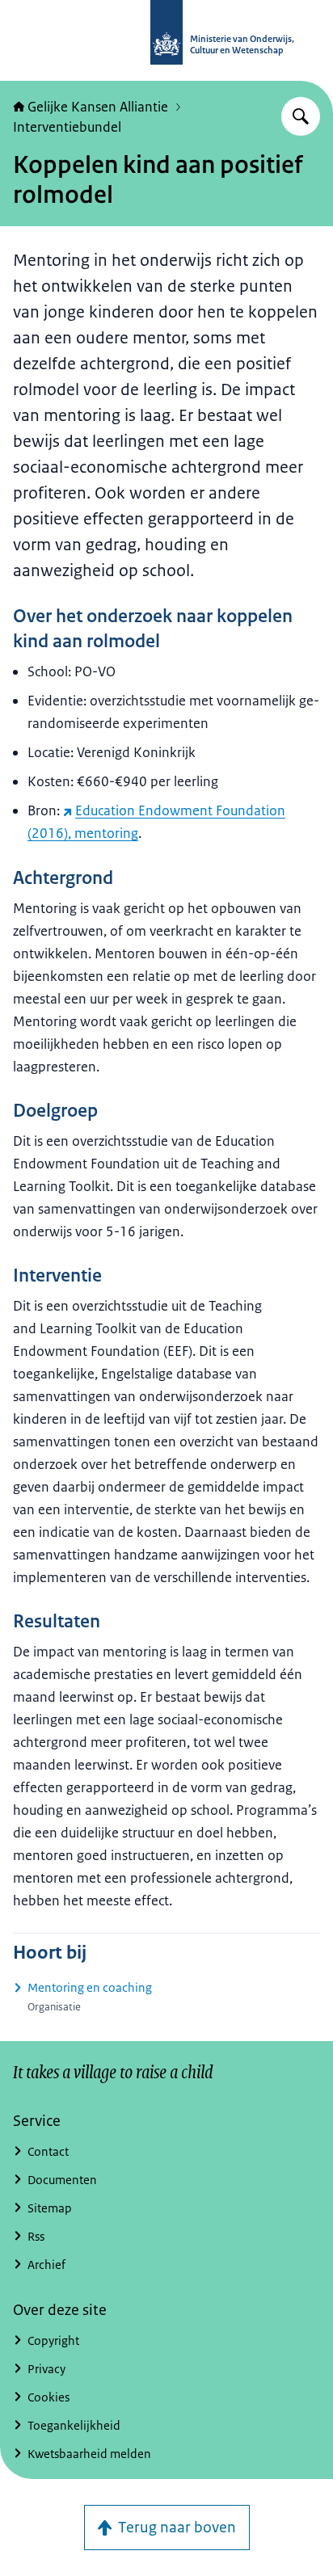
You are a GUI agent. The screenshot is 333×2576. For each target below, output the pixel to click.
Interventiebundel (67, 127)
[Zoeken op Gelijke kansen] (301, 116)
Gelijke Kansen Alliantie (98, 107)
